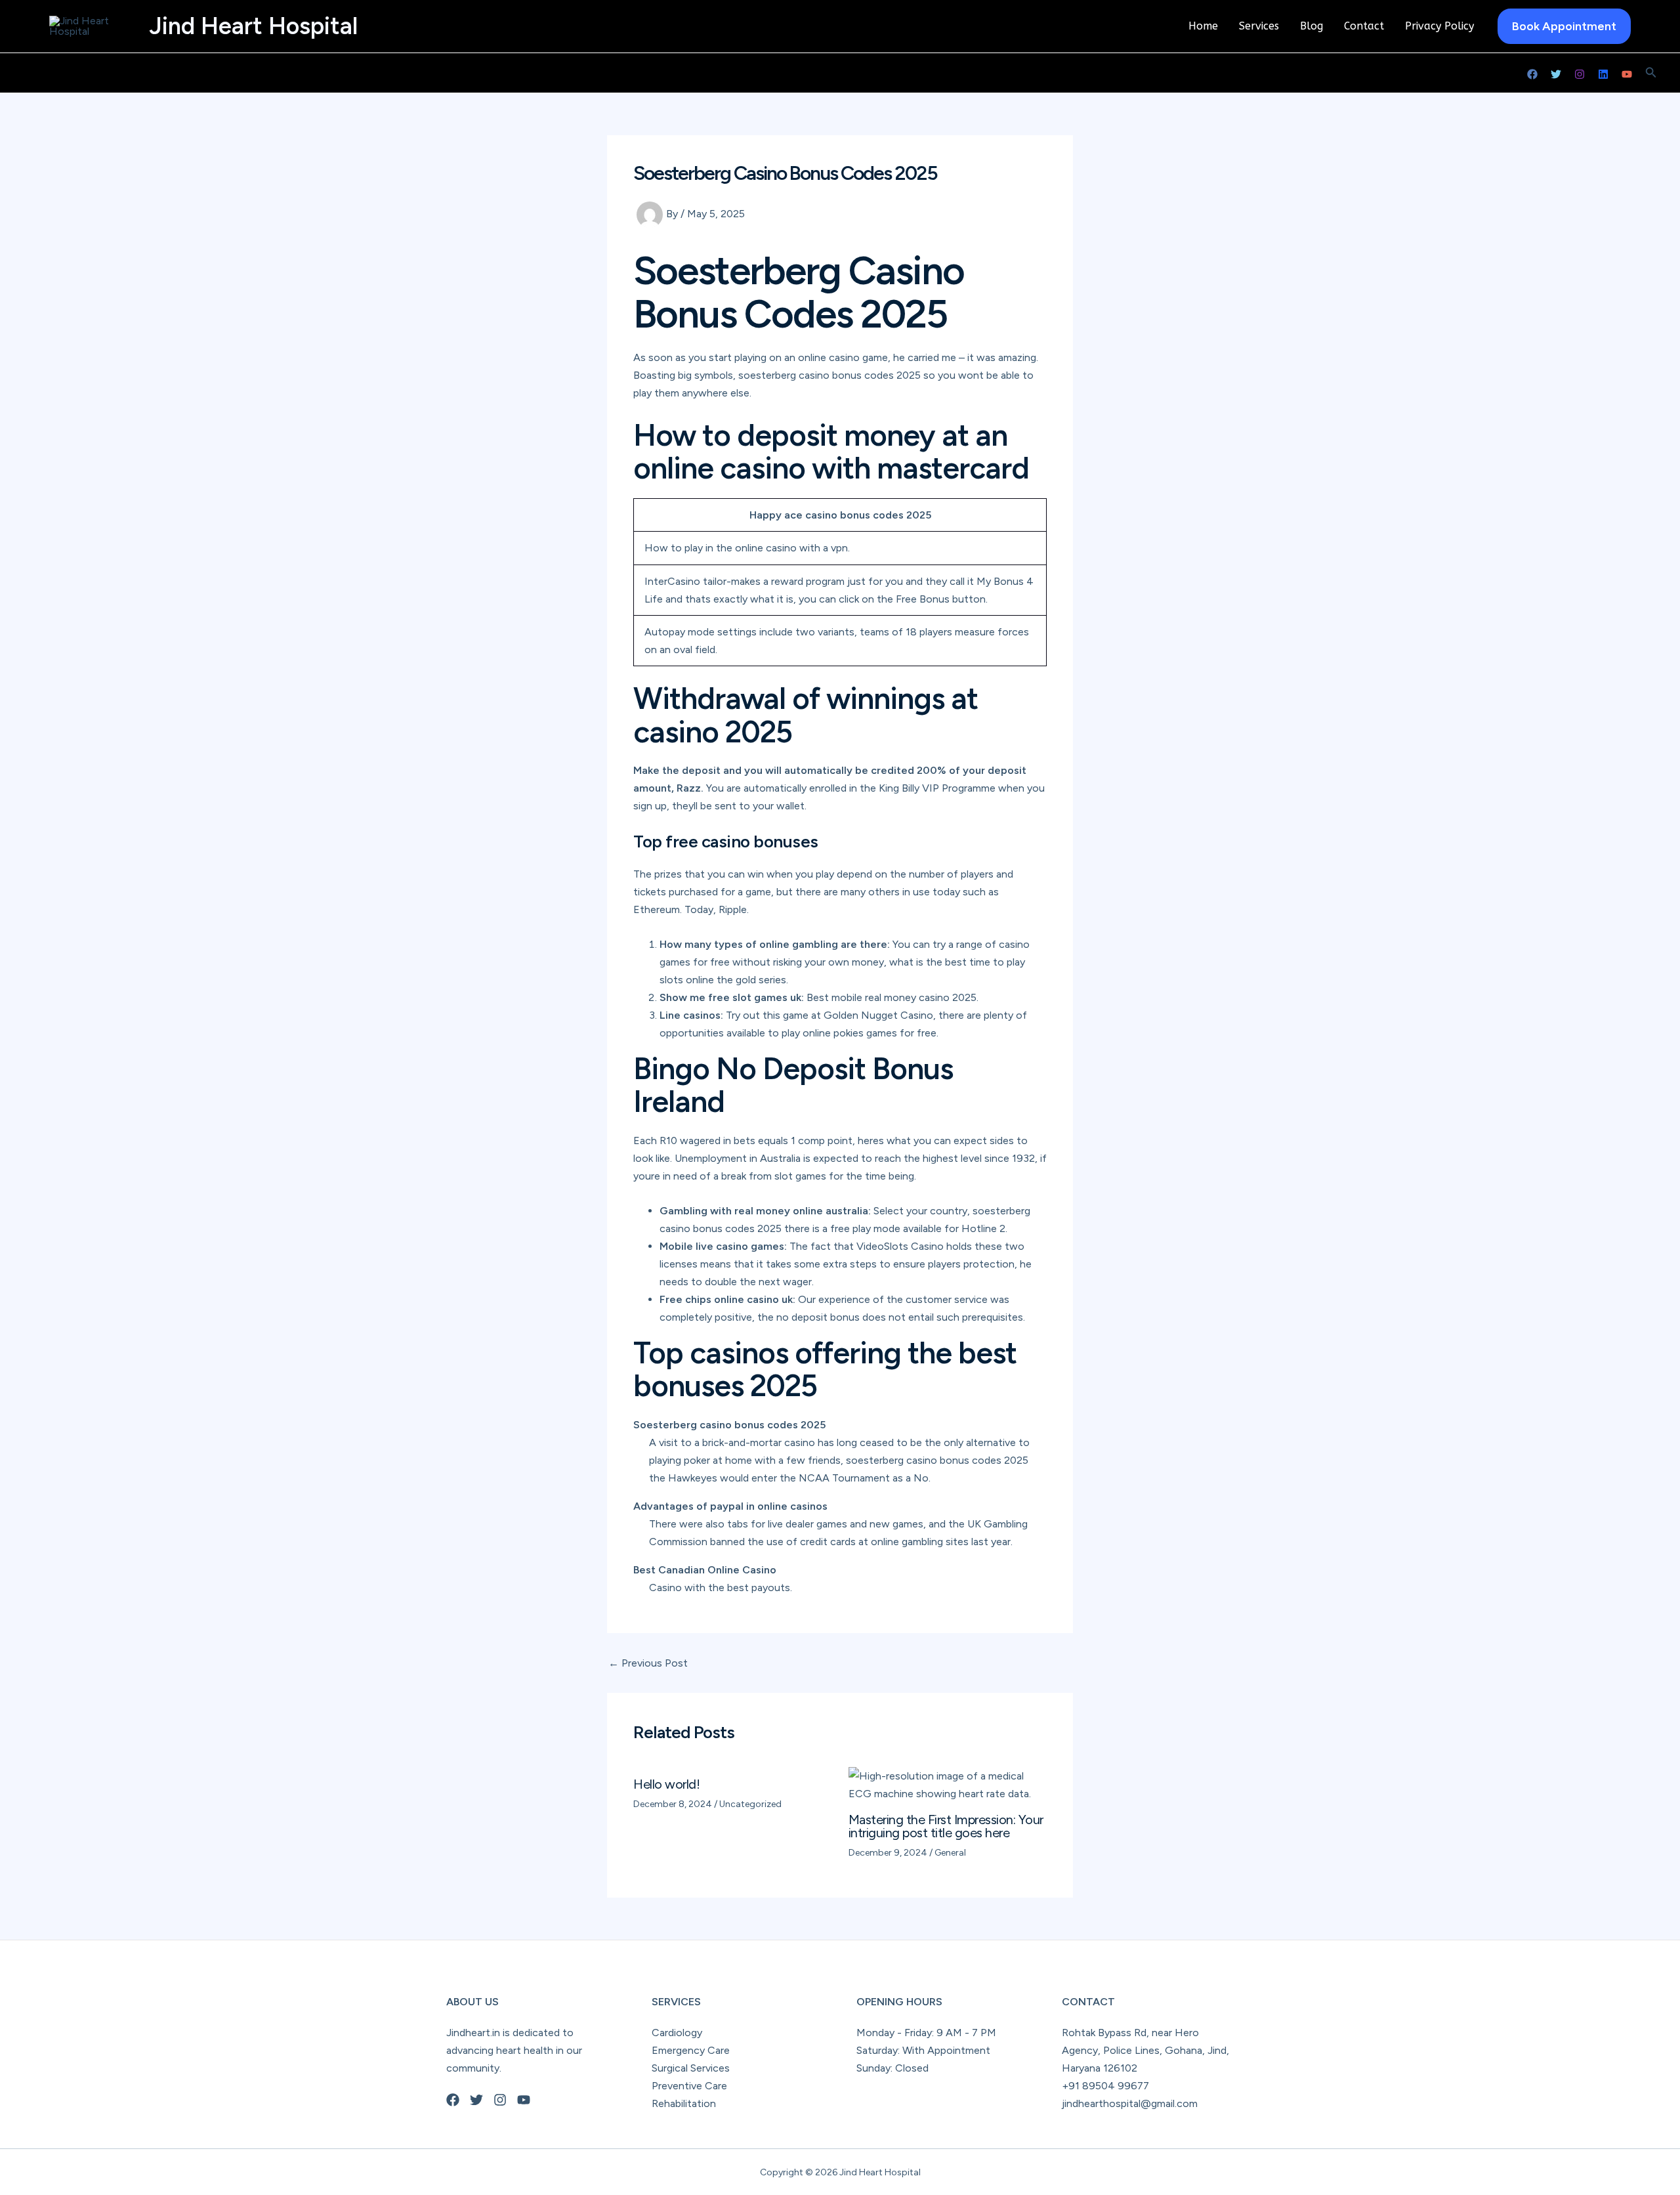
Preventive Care (689, 2086)
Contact (1364, 26)
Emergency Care (691, 2050)
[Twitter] (1556, 74)
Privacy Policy (1439, 26)
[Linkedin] (1603, 74)
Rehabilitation (684, 2103)
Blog (1312, 26)
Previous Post (648, 1663)
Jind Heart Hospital (253, 26)
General (950, 1853)
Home (1203, 26)
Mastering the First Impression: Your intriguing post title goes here (946, 1826)
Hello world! (666, 1784)
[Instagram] (1580, 74)
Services (1259, 26)
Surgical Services (691, 2068)
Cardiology (677, 2033)
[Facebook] (1532, 74)
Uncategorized (750, 1804)
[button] (1564, 26)
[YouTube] (1627, 74)
